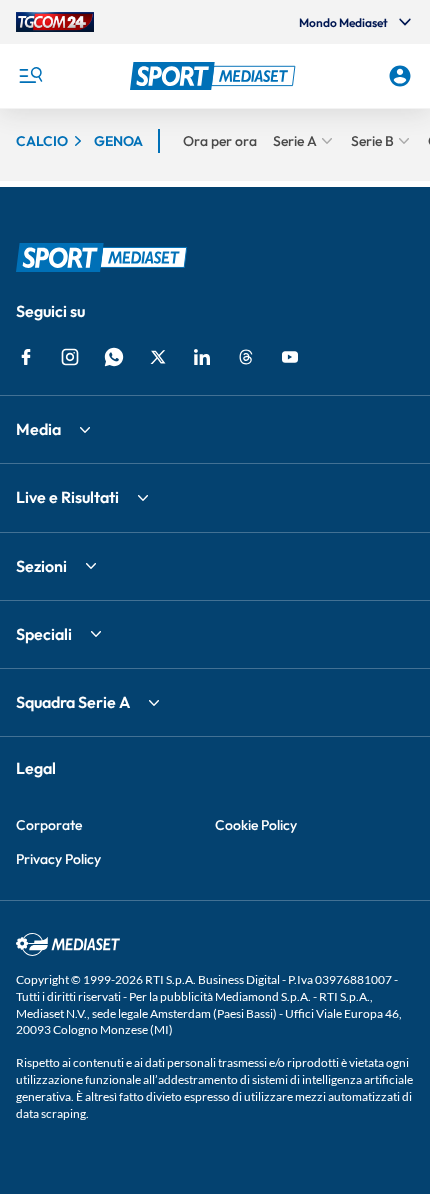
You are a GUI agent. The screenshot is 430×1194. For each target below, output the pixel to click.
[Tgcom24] (55, 22)
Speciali (44, 634)
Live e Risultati (67, 497)
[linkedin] (202, 357)
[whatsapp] (114, 357)
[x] (158, 357)
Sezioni (41, 566)
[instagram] (70, 357)
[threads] (246, 357)
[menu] (30, 76)
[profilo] (400, 76)
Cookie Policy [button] (256, 825)
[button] (215, 76)
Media (38, 429)
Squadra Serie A (73, 702)
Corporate (49, 825)
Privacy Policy (58, 859)
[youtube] (290, 357)
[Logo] (215, 76)
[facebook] (26, 357)
